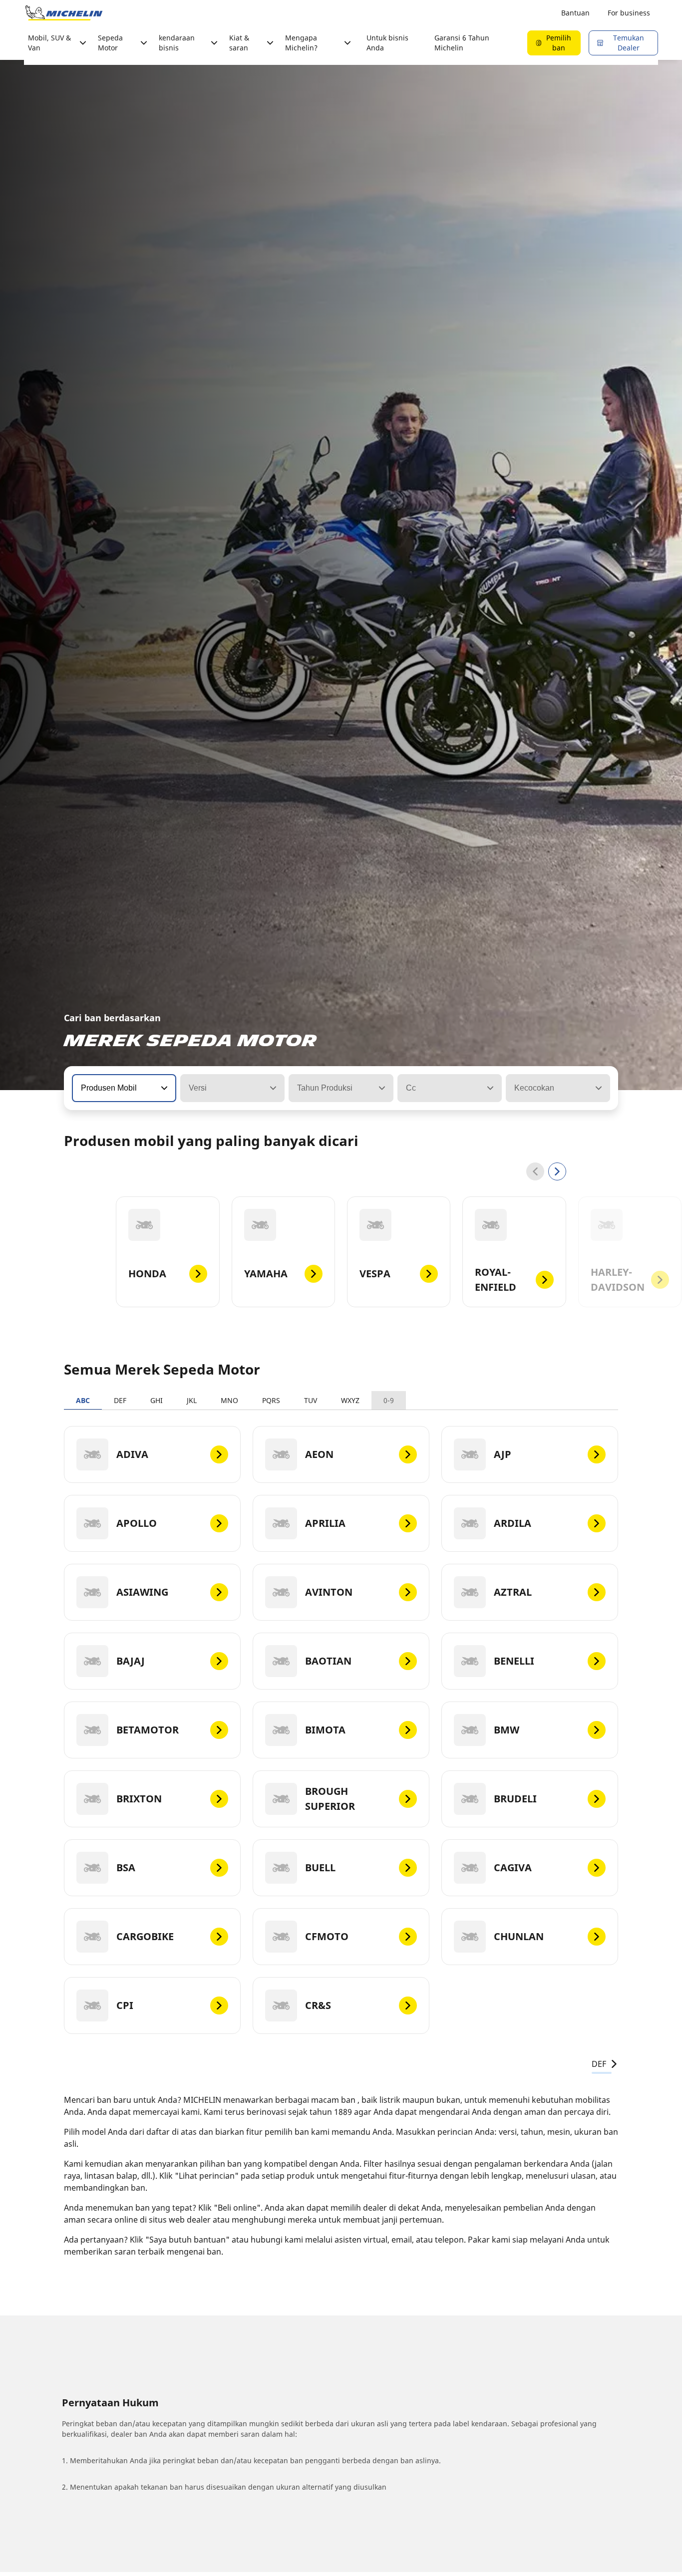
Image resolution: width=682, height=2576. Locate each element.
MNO (229, 1400)
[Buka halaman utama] (64, 13)
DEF (120, 1400)
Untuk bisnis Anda (387, 43)
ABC (83, 1400)
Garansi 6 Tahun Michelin (462, 43)
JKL (192, 1400)
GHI (157, 1400)
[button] (163, 1088)
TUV (311, 1400)
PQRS (271, 1400)
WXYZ (350, 1400)
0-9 (389, 1400)
